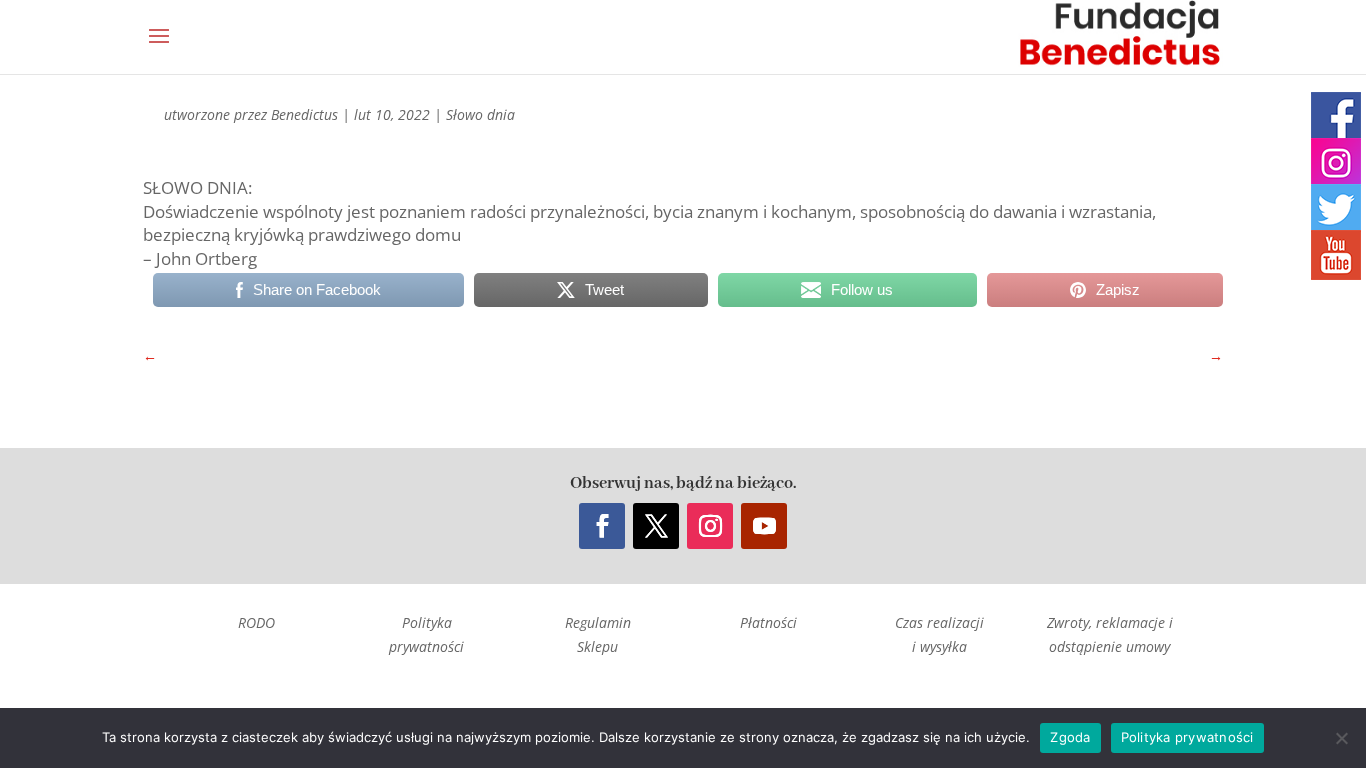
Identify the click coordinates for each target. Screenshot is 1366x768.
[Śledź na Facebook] (602, 526)
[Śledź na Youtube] (764, 526)
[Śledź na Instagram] (710, 526)
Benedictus (304, 114)
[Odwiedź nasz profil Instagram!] (1336, 163)
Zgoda (1070, 737)
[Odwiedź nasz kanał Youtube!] (1336, 255)
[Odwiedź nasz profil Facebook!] (1336, 117)
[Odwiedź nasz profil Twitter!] (1336, 209)
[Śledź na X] (656, 526)
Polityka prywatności (1187, 737)
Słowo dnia (480, 114)
